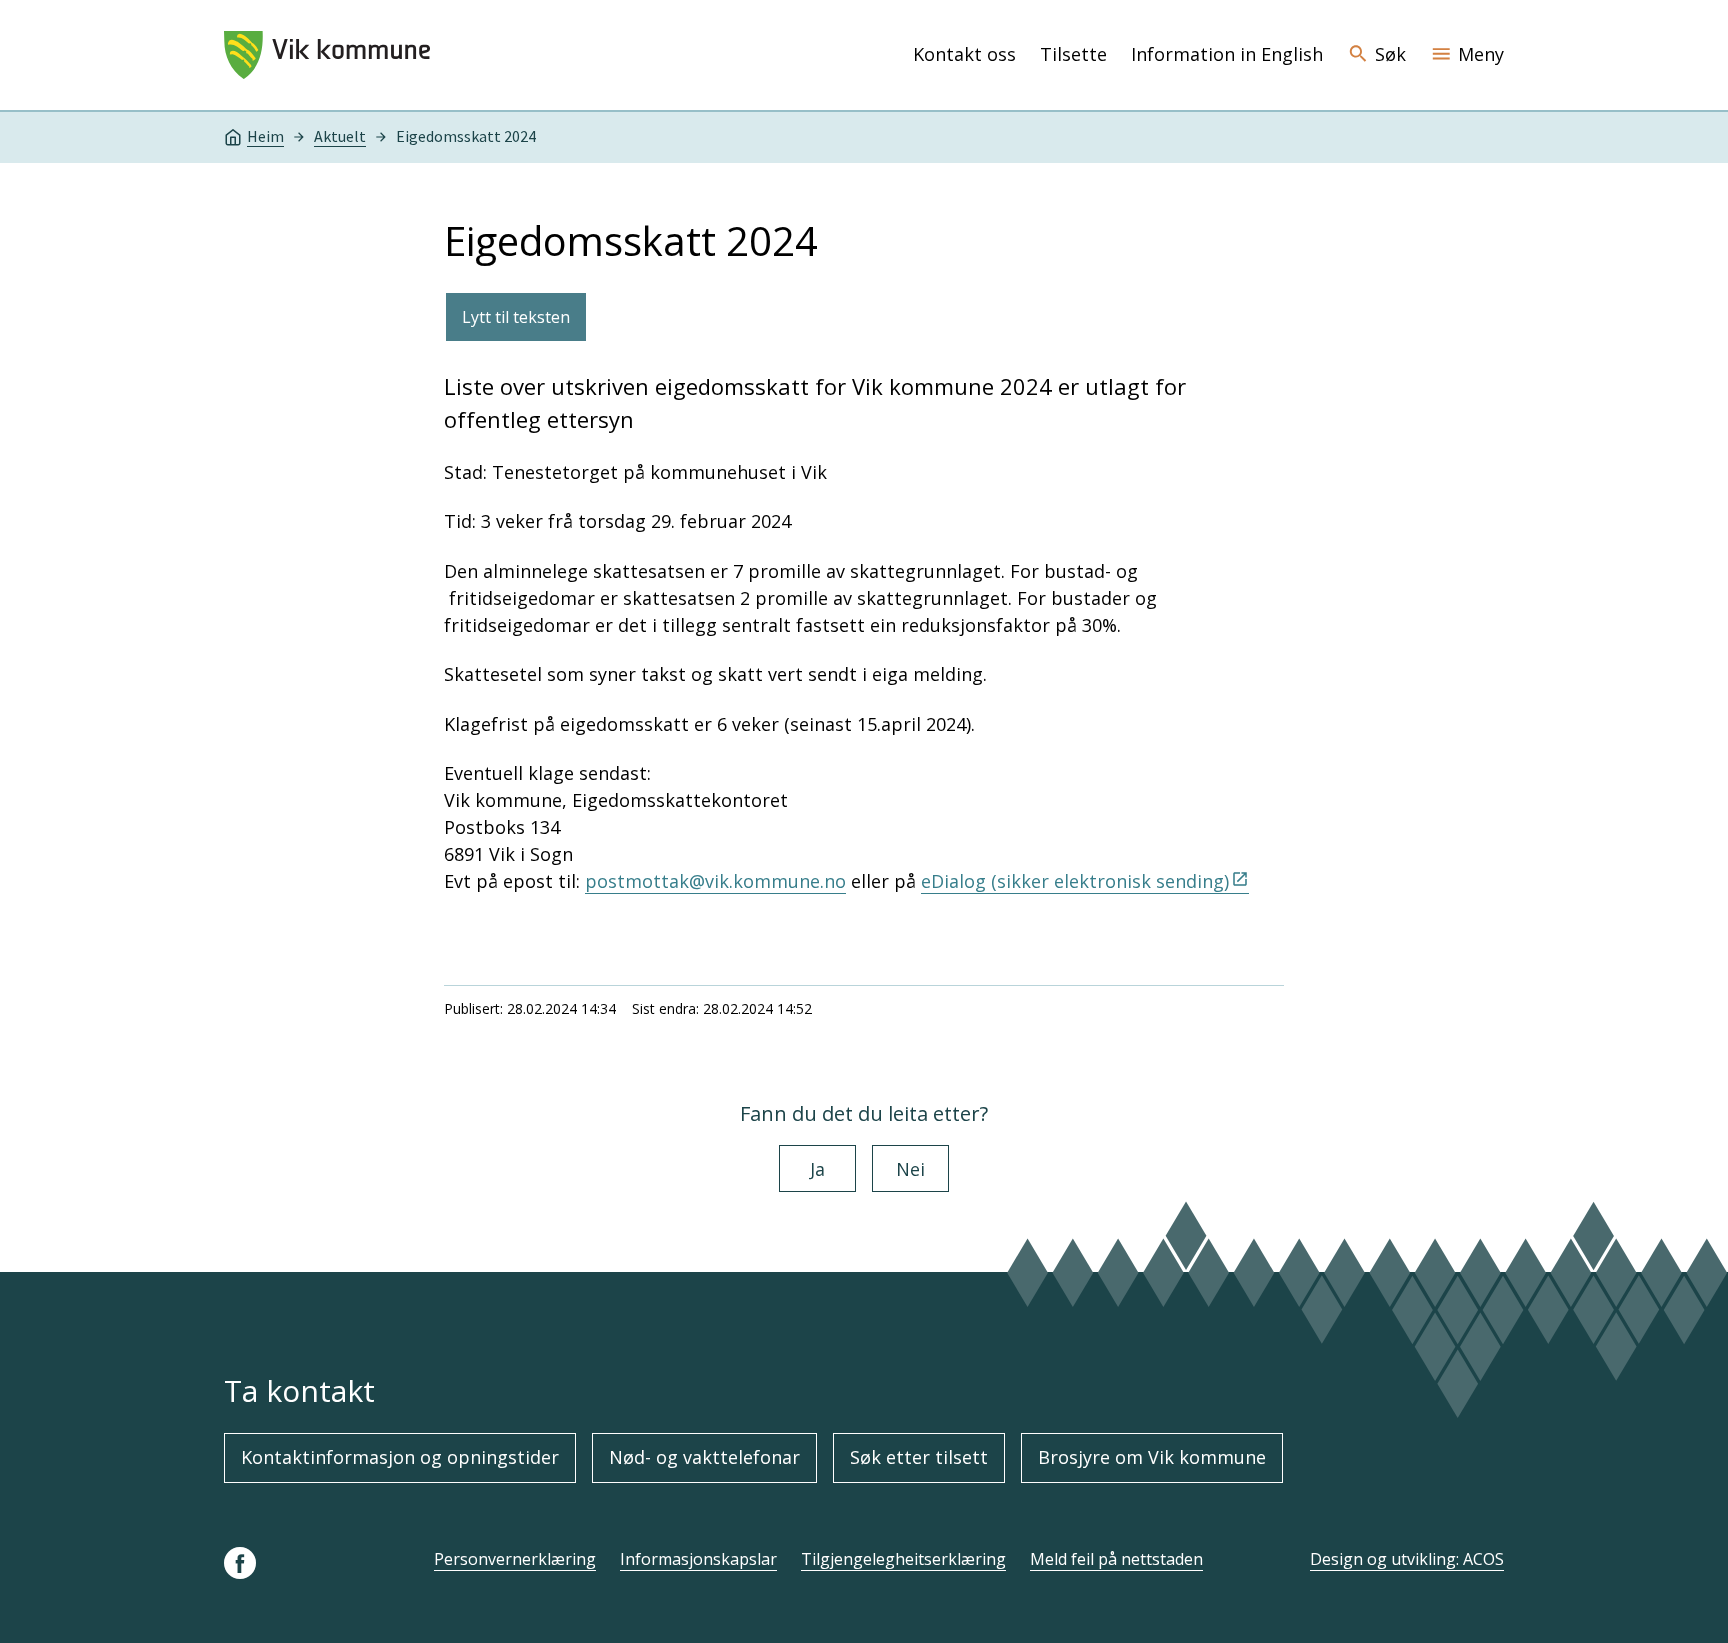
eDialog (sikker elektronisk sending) (1075, 881)
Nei (910, 1169)
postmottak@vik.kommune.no (715, 881)
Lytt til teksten (516, 317)
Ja (817, 1169)
